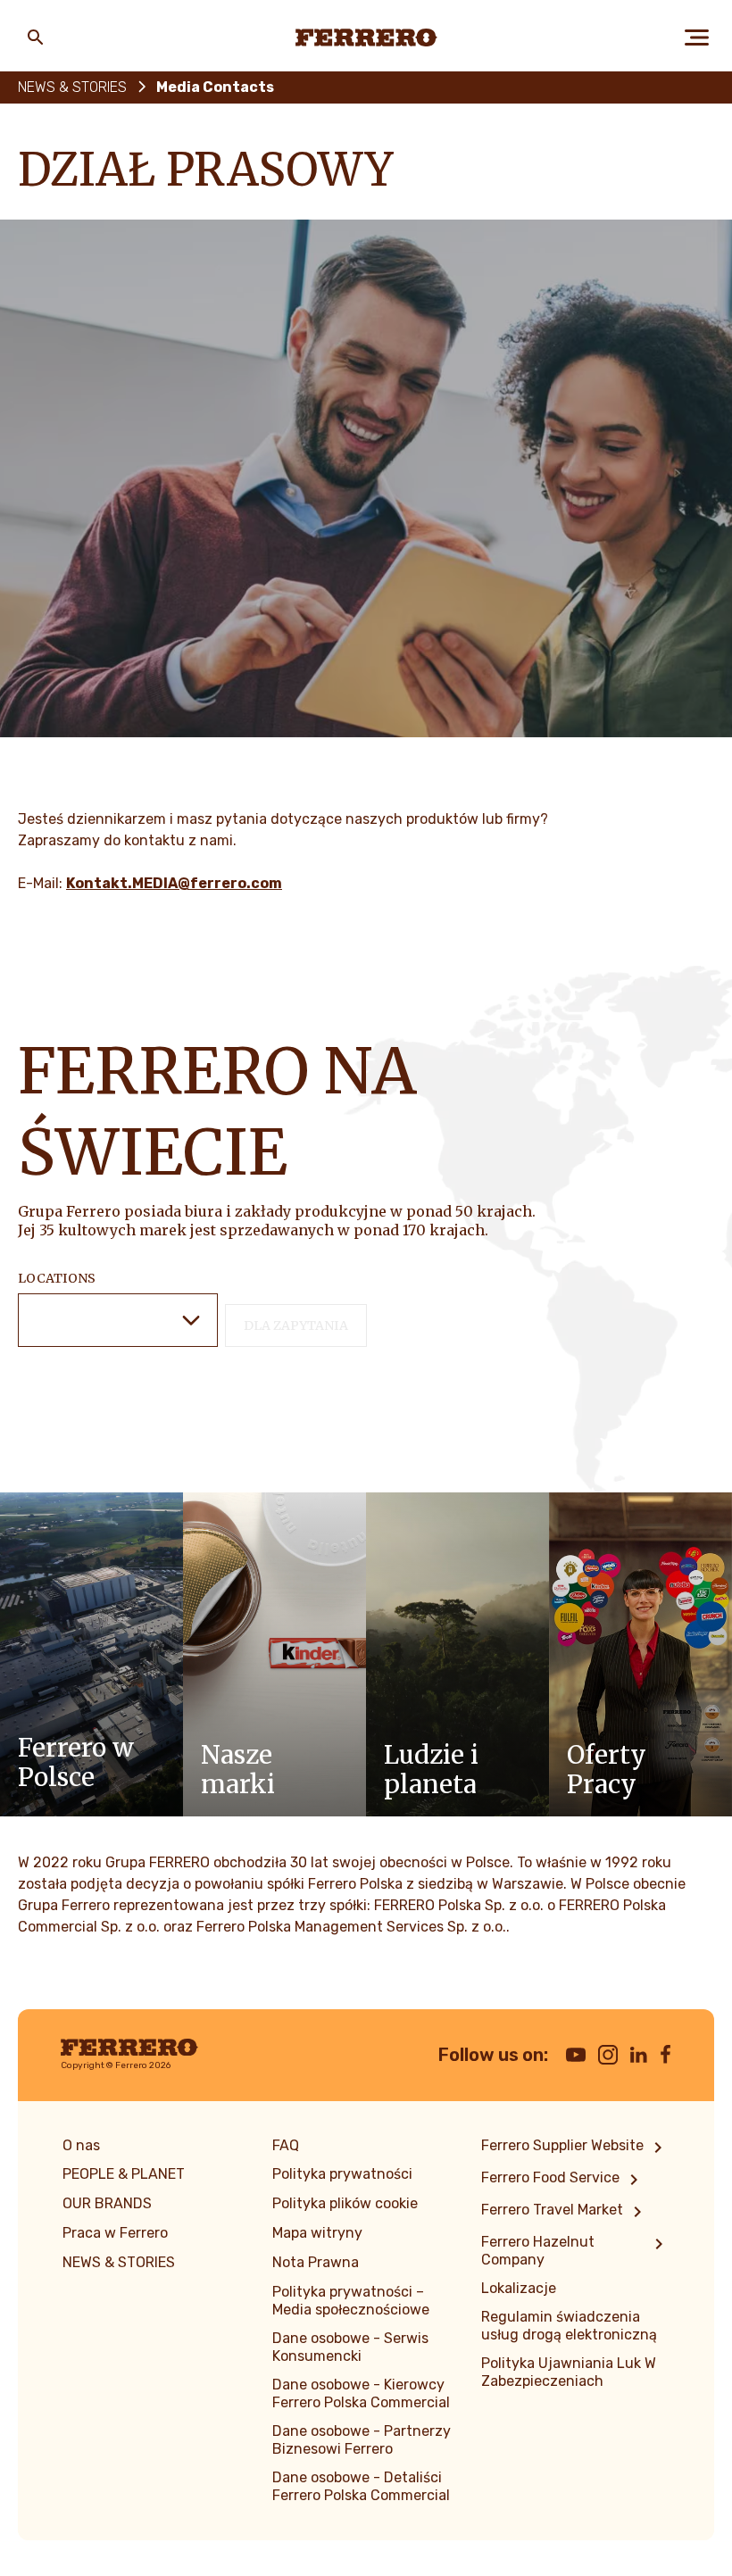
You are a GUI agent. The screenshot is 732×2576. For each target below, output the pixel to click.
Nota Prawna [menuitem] (316, 2262)
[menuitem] (575, 2148)
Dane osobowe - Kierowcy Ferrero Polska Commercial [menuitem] (361, 2393)
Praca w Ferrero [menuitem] (115, 2233)
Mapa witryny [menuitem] (317, 2233)
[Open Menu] (696, 37)
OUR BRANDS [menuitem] (107, 2203)
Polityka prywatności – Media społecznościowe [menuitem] (351, 2301)
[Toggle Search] (36, 37)
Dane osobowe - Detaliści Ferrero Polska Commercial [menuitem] (361, 2486)
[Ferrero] (366, 37)
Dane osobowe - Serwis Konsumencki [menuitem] (350, 2347)
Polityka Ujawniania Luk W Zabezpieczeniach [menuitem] (569, 2372)
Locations (57, 1278)
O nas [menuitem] (81, 2145)
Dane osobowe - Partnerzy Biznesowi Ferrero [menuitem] (362, 2440)
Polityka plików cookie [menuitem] (345, 2203)
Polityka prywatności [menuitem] (342, 2174)
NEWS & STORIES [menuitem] (119, 2262)
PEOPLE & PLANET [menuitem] (124, 2174)
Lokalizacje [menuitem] (519, 2288)
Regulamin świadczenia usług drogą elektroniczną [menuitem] (569, 2326)
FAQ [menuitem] (286, 2145)
